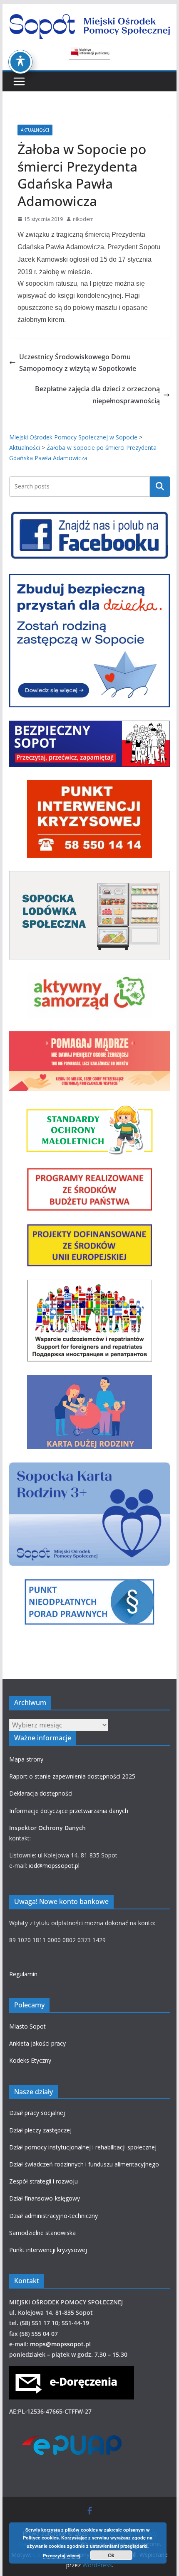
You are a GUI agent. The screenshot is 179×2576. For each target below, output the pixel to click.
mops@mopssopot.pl (60, 2344)
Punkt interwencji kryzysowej (48, 2250)
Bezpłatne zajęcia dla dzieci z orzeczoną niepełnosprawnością (97, 395)
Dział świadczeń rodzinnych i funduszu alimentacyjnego (84, 2164)
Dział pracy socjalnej (37, 2113)
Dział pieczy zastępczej (40, 2130)
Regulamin (23, 1974)
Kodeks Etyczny (30, 2060)
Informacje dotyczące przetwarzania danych (69, 1811)
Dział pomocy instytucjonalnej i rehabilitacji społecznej (83, 2147)
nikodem (83, 219)
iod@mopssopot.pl (54, 1866)
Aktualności (35, 130)
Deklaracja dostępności (42, 1793)
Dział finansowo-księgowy (45, 2198)
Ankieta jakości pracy (37, 2043)
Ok (111, 2555)
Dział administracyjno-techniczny (53, 2216)
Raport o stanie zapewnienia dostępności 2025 (72, 1776)
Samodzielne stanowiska (42, 2233)
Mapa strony (26, 1759)
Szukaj (160, 486)
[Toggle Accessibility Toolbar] (20, 62)
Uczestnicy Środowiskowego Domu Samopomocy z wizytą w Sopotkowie (78, 363)
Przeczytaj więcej (62, 2555)
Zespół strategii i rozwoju (44, 2181)
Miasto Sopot (27, 2026)
